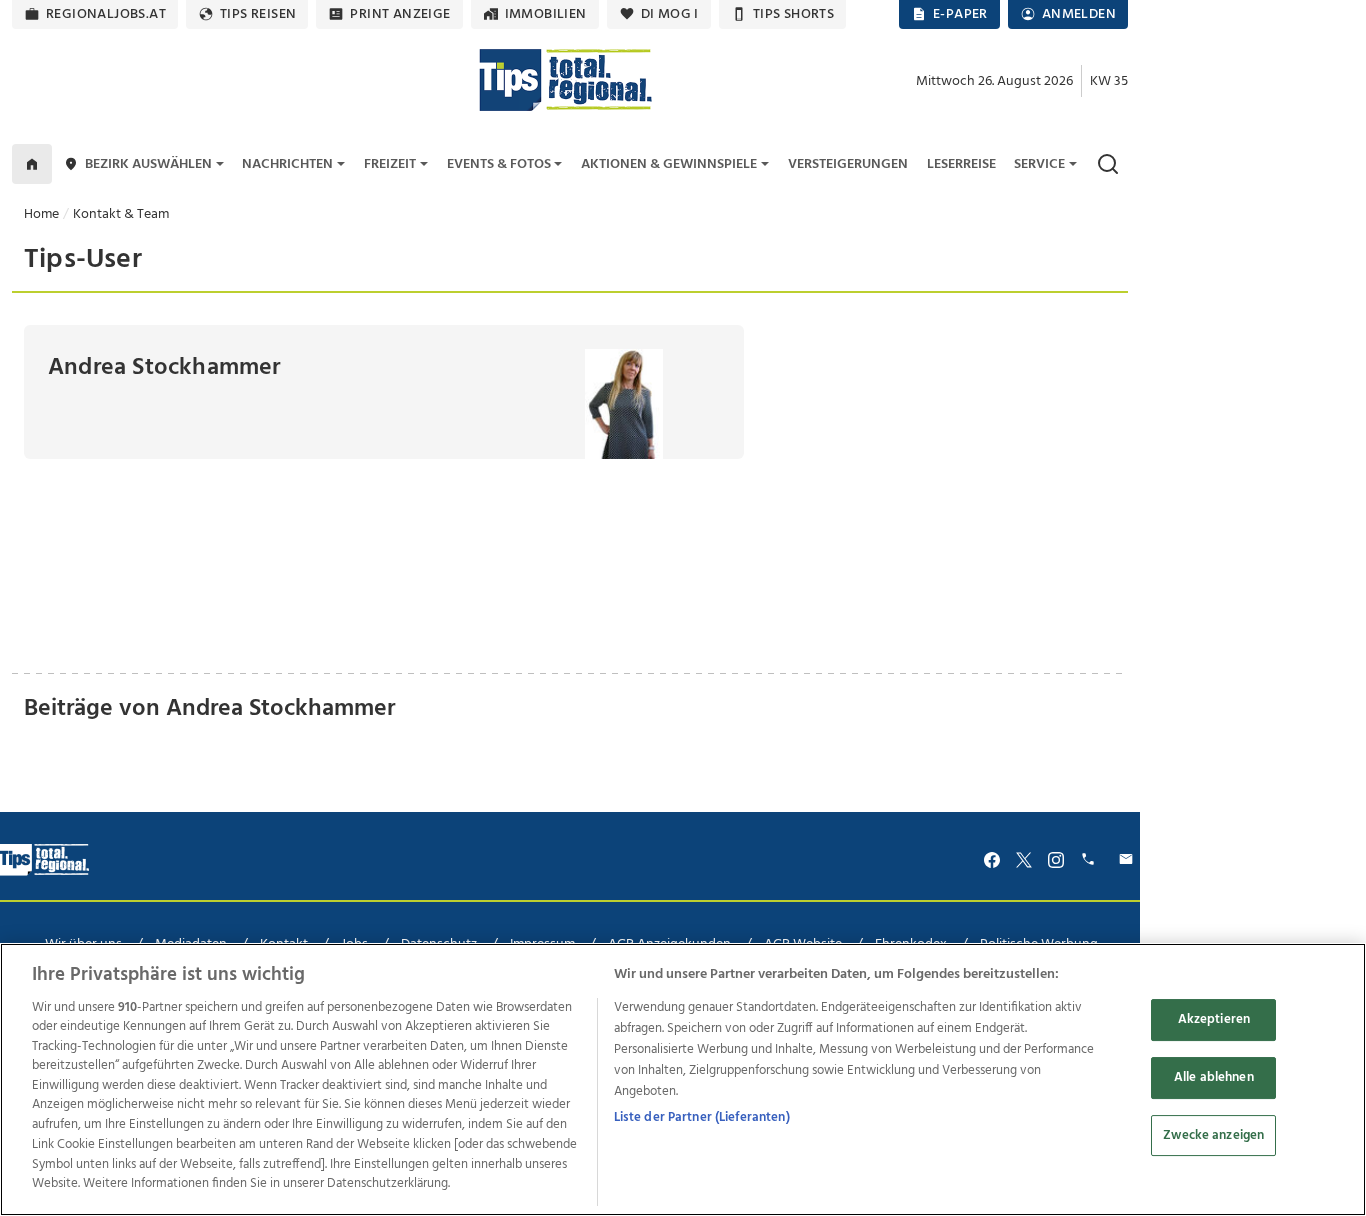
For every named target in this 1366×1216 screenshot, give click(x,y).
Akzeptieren (1214, 1020)
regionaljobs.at (106, 14)
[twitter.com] (1024, 859)
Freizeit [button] (390, 164)
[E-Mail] (1129, 859)
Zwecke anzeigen (1213, 1135)
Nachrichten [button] (287, 164)
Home (41, 214)
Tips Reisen (258, 14)
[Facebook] (992, 859)
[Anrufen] (1091, 859)
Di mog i (670, 14)
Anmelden (1079, 14)
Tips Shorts (793, 14)
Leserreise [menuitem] (961, 164)
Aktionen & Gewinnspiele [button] (669, 164)
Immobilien (546, 14)
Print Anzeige (400, 14)
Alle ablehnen (1214, 1077)
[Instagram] (1056, 859)
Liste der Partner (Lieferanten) (702, 1117)
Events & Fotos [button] (499, 164)
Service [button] (1039, 164)
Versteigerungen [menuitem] (848, 164)
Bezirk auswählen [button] (148, 164)
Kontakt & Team (121, 214)
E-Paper (960, 14)
